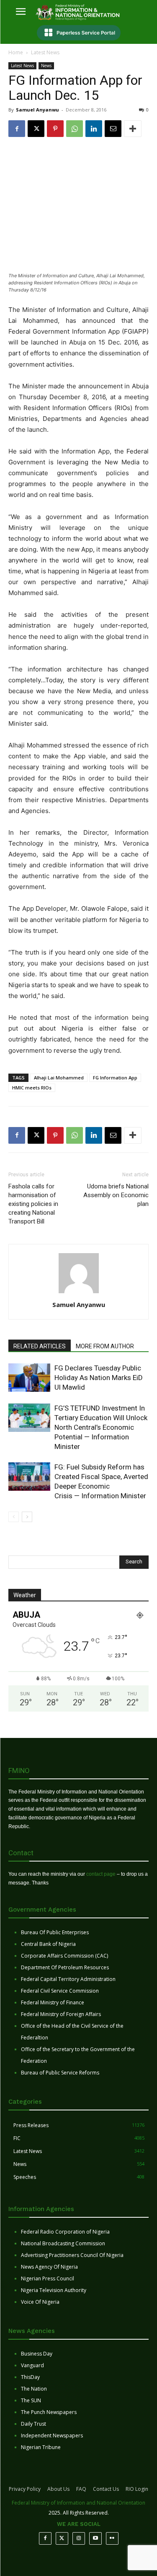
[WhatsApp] (75, 129)
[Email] (113, 129)
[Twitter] (62, 2538)
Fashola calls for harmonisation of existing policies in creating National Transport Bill (33, 1204)
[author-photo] (79, 1293)
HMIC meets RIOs (32, 1088)
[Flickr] (112, 2538)
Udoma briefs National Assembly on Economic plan (116, 1195)
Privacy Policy (25, 2489)
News (46, 66)
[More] (133, 129)
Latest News (45, 52)
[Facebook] (17, 129)
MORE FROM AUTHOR (105, 1346)
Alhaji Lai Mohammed (59, 1078)
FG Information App (115, 1078)
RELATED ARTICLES (40, 1346)
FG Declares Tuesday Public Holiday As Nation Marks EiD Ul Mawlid (99, 1378)
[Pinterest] (55, 129)
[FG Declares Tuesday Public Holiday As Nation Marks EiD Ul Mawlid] (29, 1378)
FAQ (81, 2489)
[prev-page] (14, 1517)
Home (16, 52)
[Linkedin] (94, 129)
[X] (36, 129)
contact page (101, 1874)
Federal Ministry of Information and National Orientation (78, 2503)
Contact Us (106, 2489)
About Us (58, 2489)
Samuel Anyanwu (37, 110)
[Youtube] (95, 2538)
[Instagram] (79, 2538)
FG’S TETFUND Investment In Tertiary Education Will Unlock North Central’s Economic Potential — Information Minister (101, 1427)
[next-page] (27, 1517)
